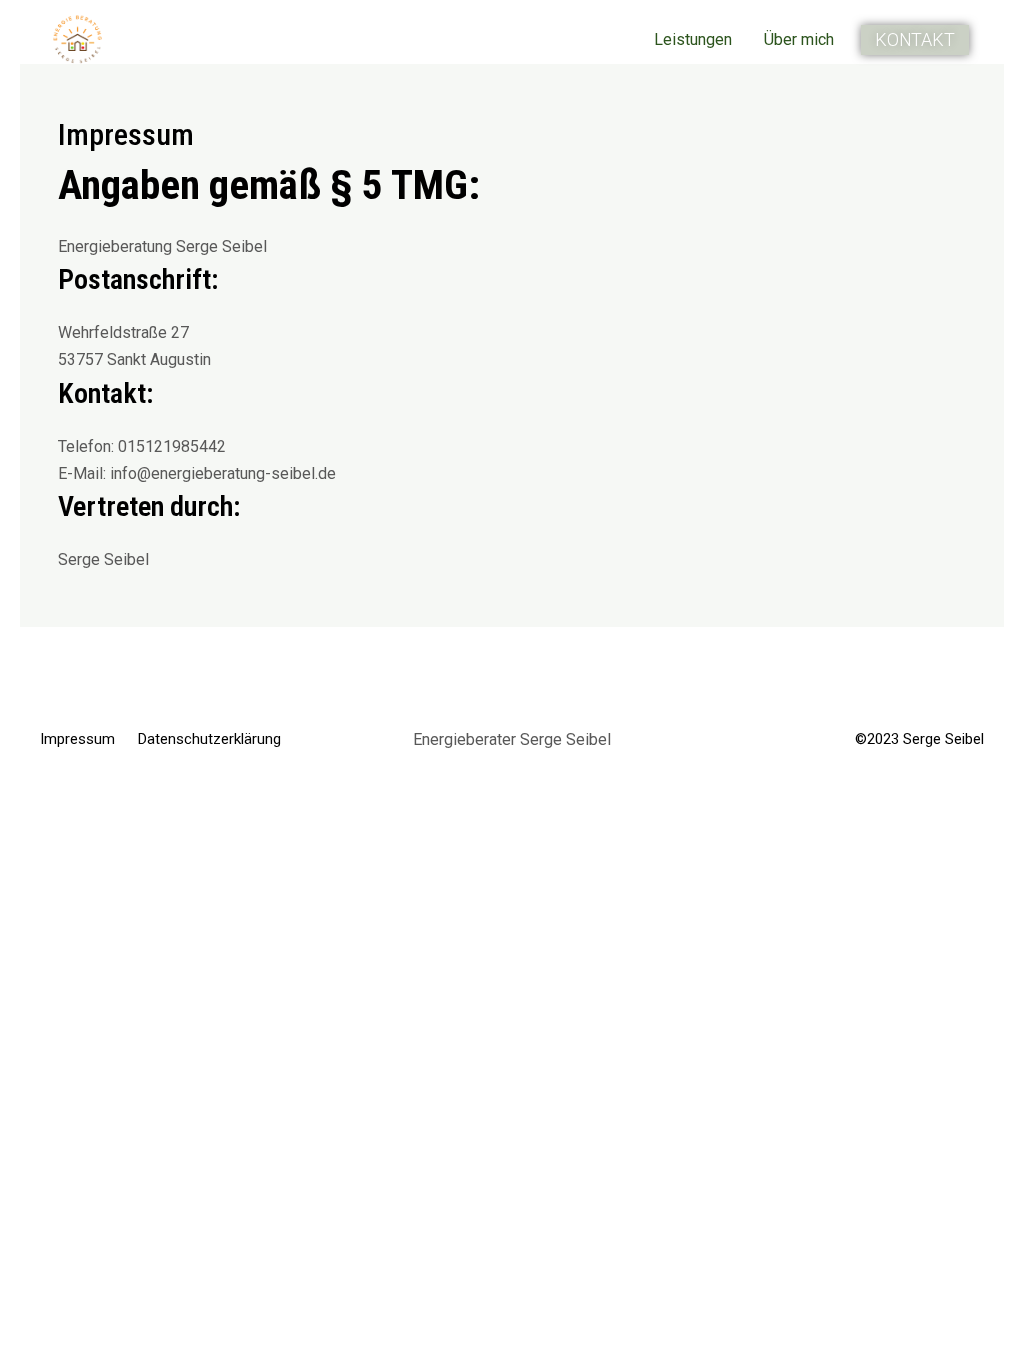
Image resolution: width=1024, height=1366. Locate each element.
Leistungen (693, 39)
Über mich (799, 39)
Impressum (77, 739)
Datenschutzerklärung (209, 739)
